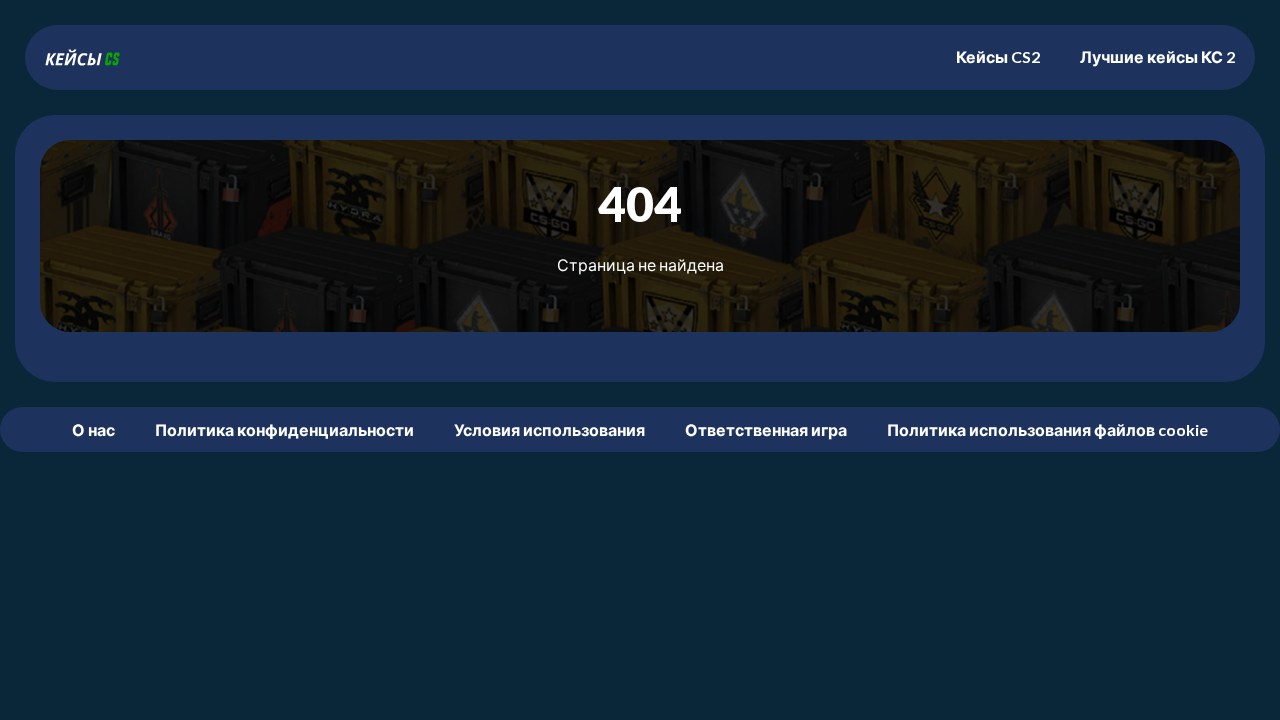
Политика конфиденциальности (284, 429)
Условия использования (549, 429)
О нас (93, 429)
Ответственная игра (766, 429)
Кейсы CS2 (998, 56)
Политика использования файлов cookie (1047, 429)
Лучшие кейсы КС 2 (1157, 56)
